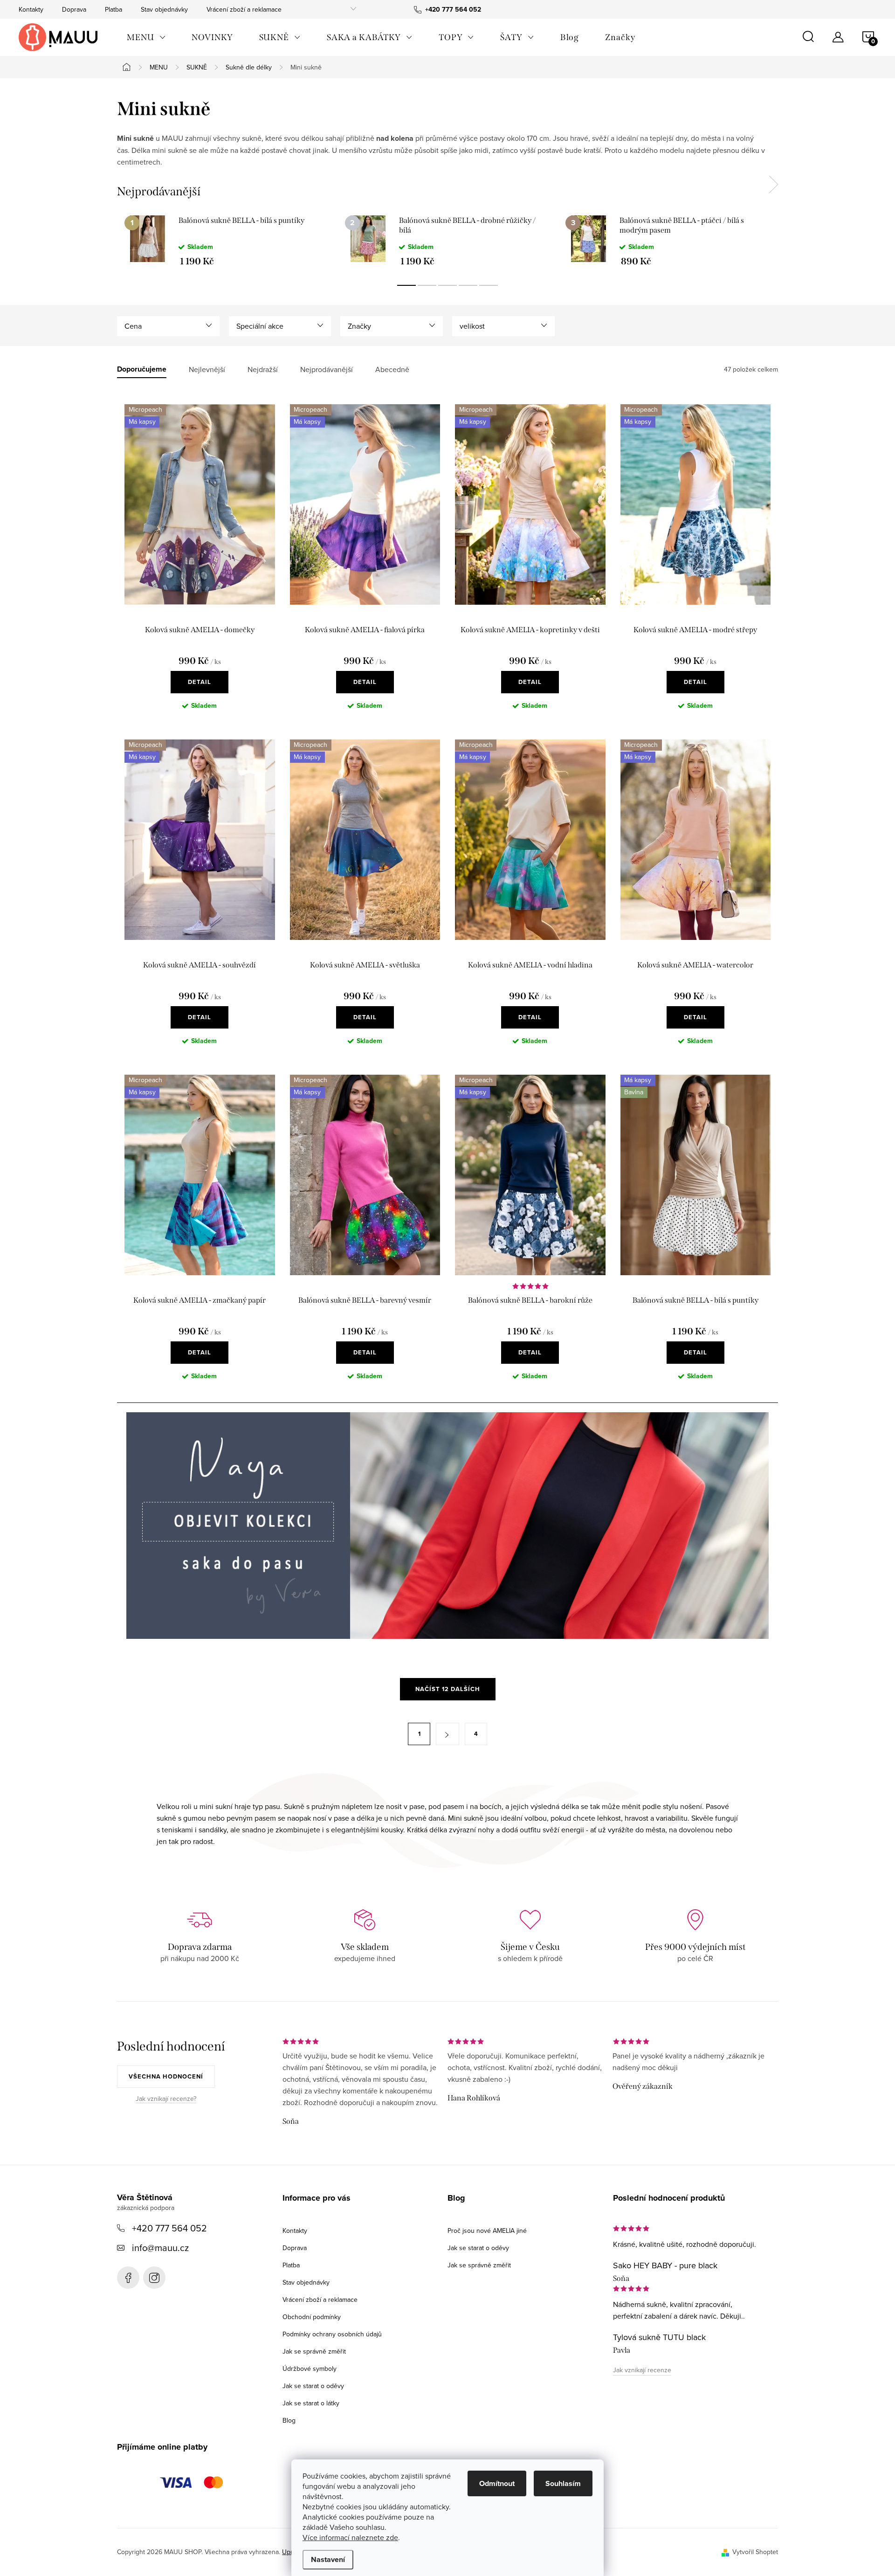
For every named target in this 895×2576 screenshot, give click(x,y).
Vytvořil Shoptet (755, 2552)
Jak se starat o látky (311, 2403)
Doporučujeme (142, 369)
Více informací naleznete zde (350, 2537)
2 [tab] (427, 285)
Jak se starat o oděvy (313, 2386)
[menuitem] (146, 37)
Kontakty (31, 9)
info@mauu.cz (160, 2248)
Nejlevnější (207, 369)
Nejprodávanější (327, 369)
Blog (289, 2420)
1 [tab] (406, 285)
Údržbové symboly (310, 2369)
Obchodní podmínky (312, 2317)
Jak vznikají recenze (642, 2370)
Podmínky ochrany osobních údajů (332, 2334)
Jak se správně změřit (314, 2351)
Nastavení (328, 2559)
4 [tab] (468, 285)
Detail (200, 682)
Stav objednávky (164, 9)
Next (773, 185)
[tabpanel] (227, 241)
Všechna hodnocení (166, 2076)
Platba (114, 9)
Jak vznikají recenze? (166, 2099)
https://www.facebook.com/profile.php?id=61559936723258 (128, 2278)
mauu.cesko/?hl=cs (154, 2278)
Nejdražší (263, 369)
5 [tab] (489, 285)
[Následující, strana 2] (447, 1734)
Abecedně (392, 369)
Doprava (74, 9)
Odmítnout (497, 2483)
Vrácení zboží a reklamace (244, 9)
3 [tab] (447, 285)
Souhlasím (563, 2483)
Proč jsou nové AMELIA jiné (487, 2231)
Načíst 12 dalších (448, 1689)
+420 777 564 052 (169, 2228)
